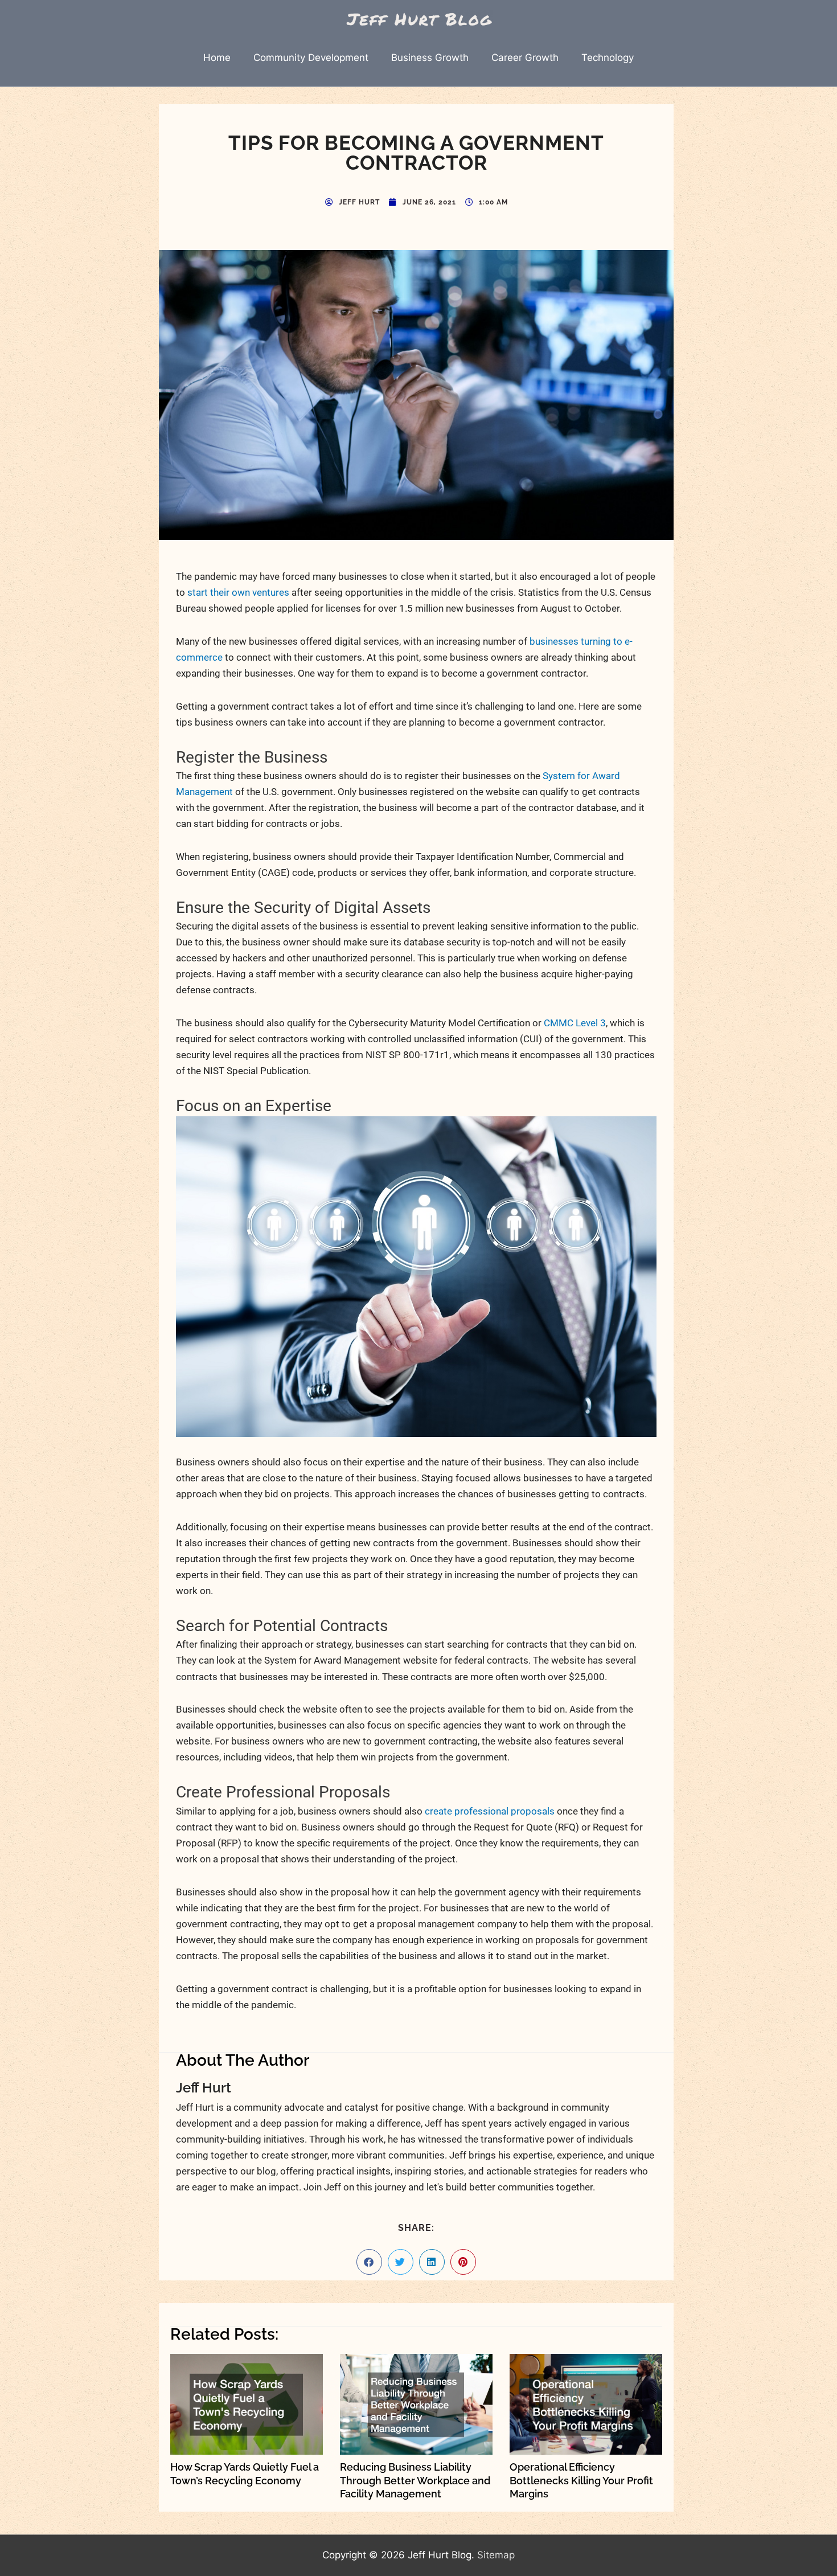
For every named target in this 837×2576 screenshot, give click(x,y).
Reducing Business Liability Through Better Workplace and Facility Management (415, 2480)
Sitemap (496, 2555)
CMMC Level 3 (575, 1023)
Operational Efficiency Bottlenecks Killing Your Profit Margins (581, 2480)
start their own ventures (238, 592)
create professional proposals (490, 1811)
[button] (369, 2262)
